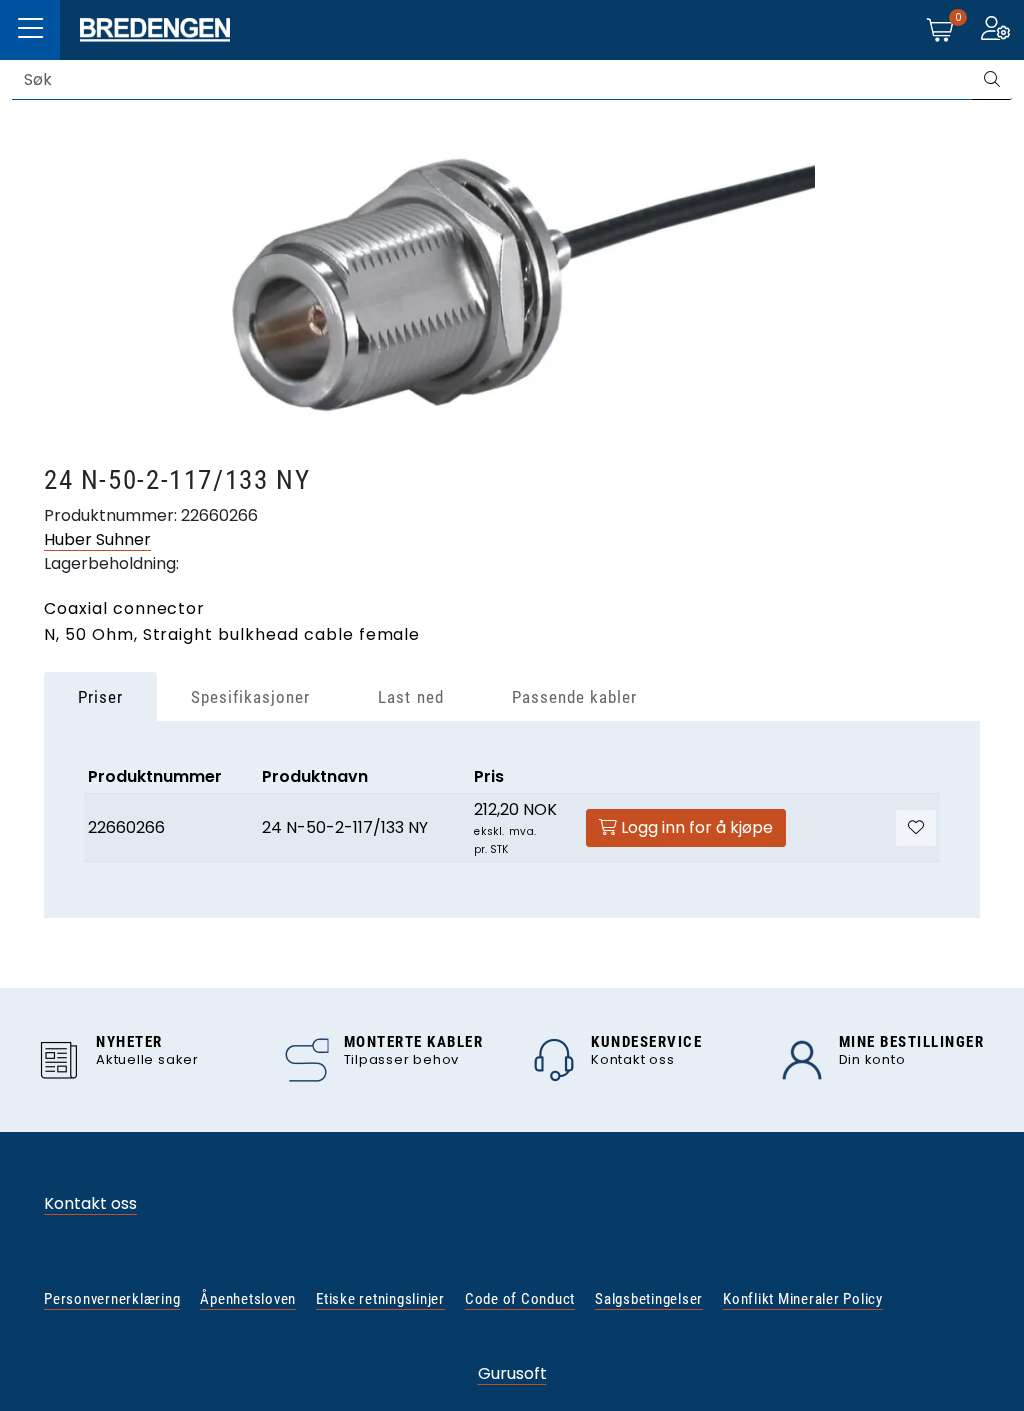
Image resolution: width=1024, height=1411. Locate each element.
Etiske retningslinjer (380, 1299)
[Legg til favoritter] (916, 828)
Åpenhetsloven (248, 1299)
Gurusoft (512, 1373)
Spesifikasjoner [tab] (250, 697)
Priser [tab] (100, 697)
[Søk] (992, 80)
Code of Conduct (520, 1299)
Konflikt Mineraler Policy (803, 1299)
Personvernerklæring (112, 1299)
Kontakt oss (90, 1203)
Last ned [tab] (410, 697)
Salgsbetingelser (649, 1299)
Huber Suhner (97, 539)
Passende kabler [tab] (574, 697)
